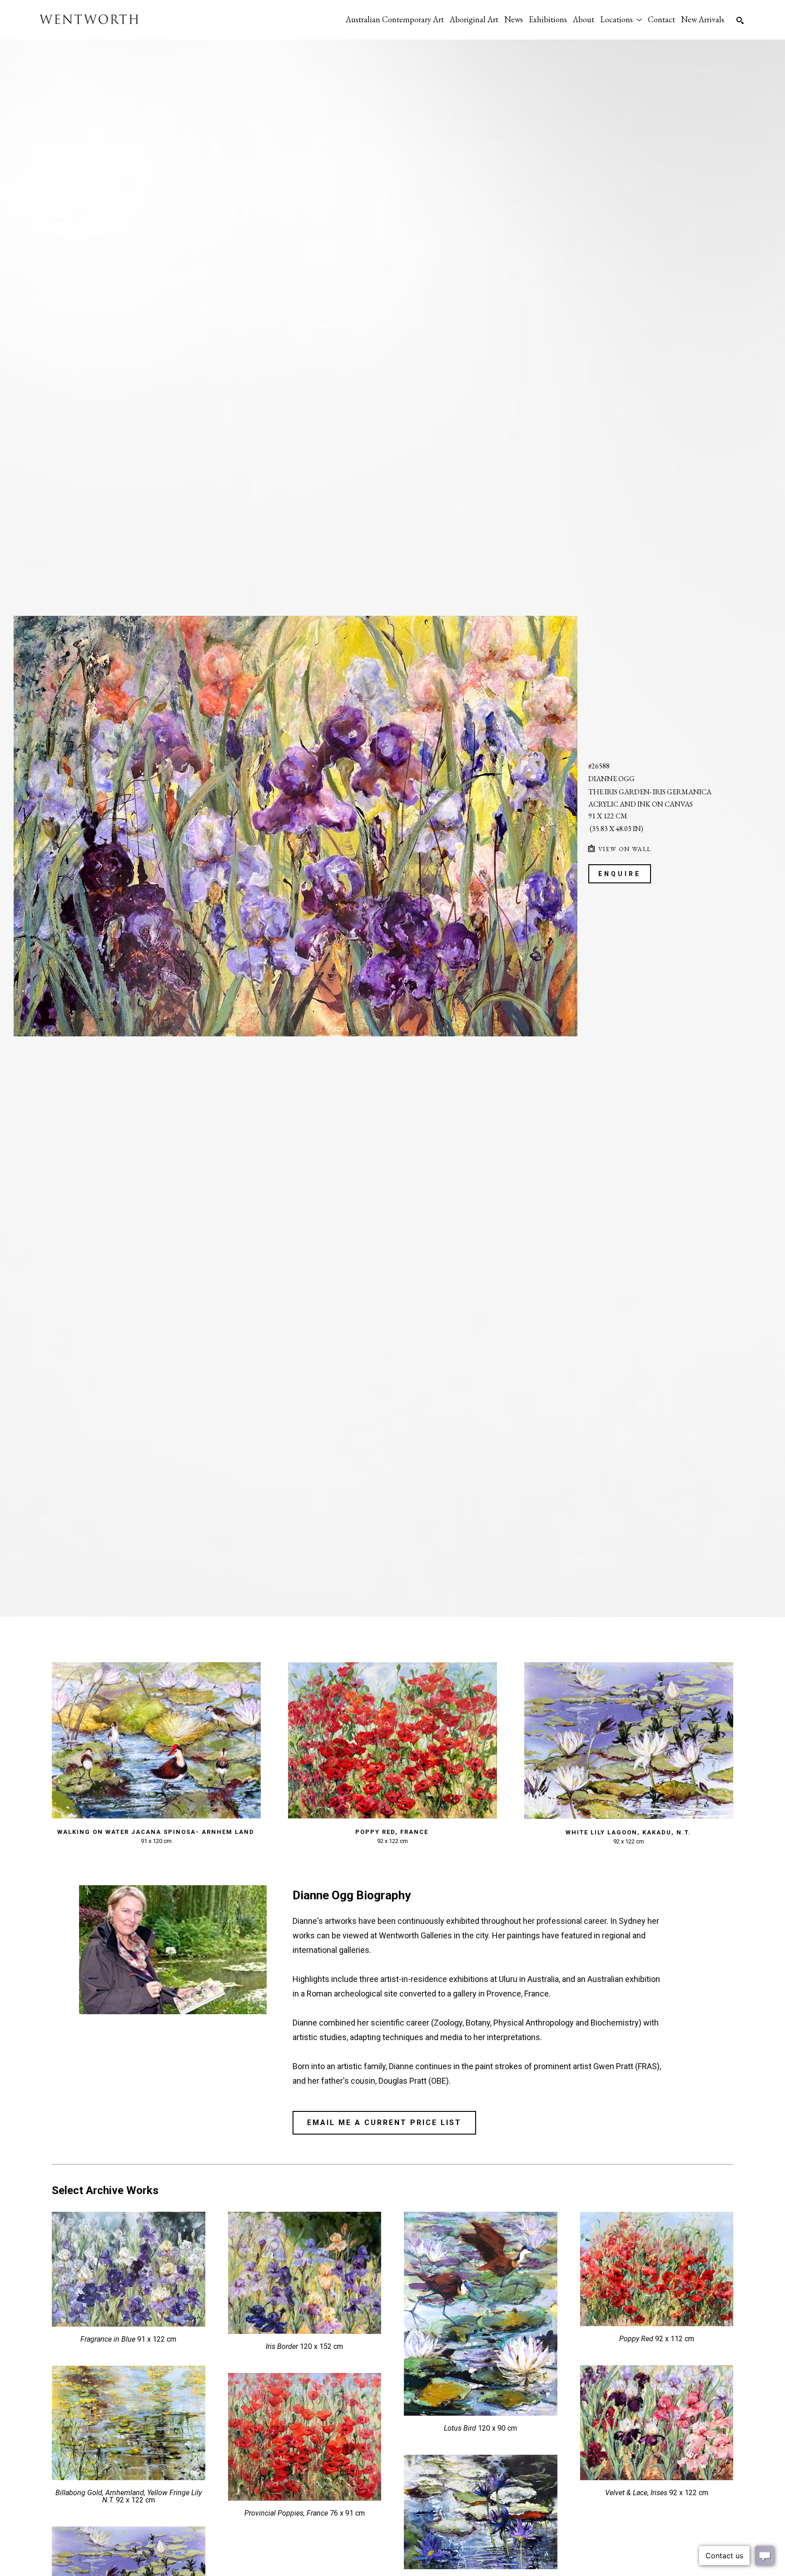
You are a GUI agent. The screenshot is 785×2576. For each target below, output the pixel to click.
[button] (621, 19)
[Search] (740, 20)
